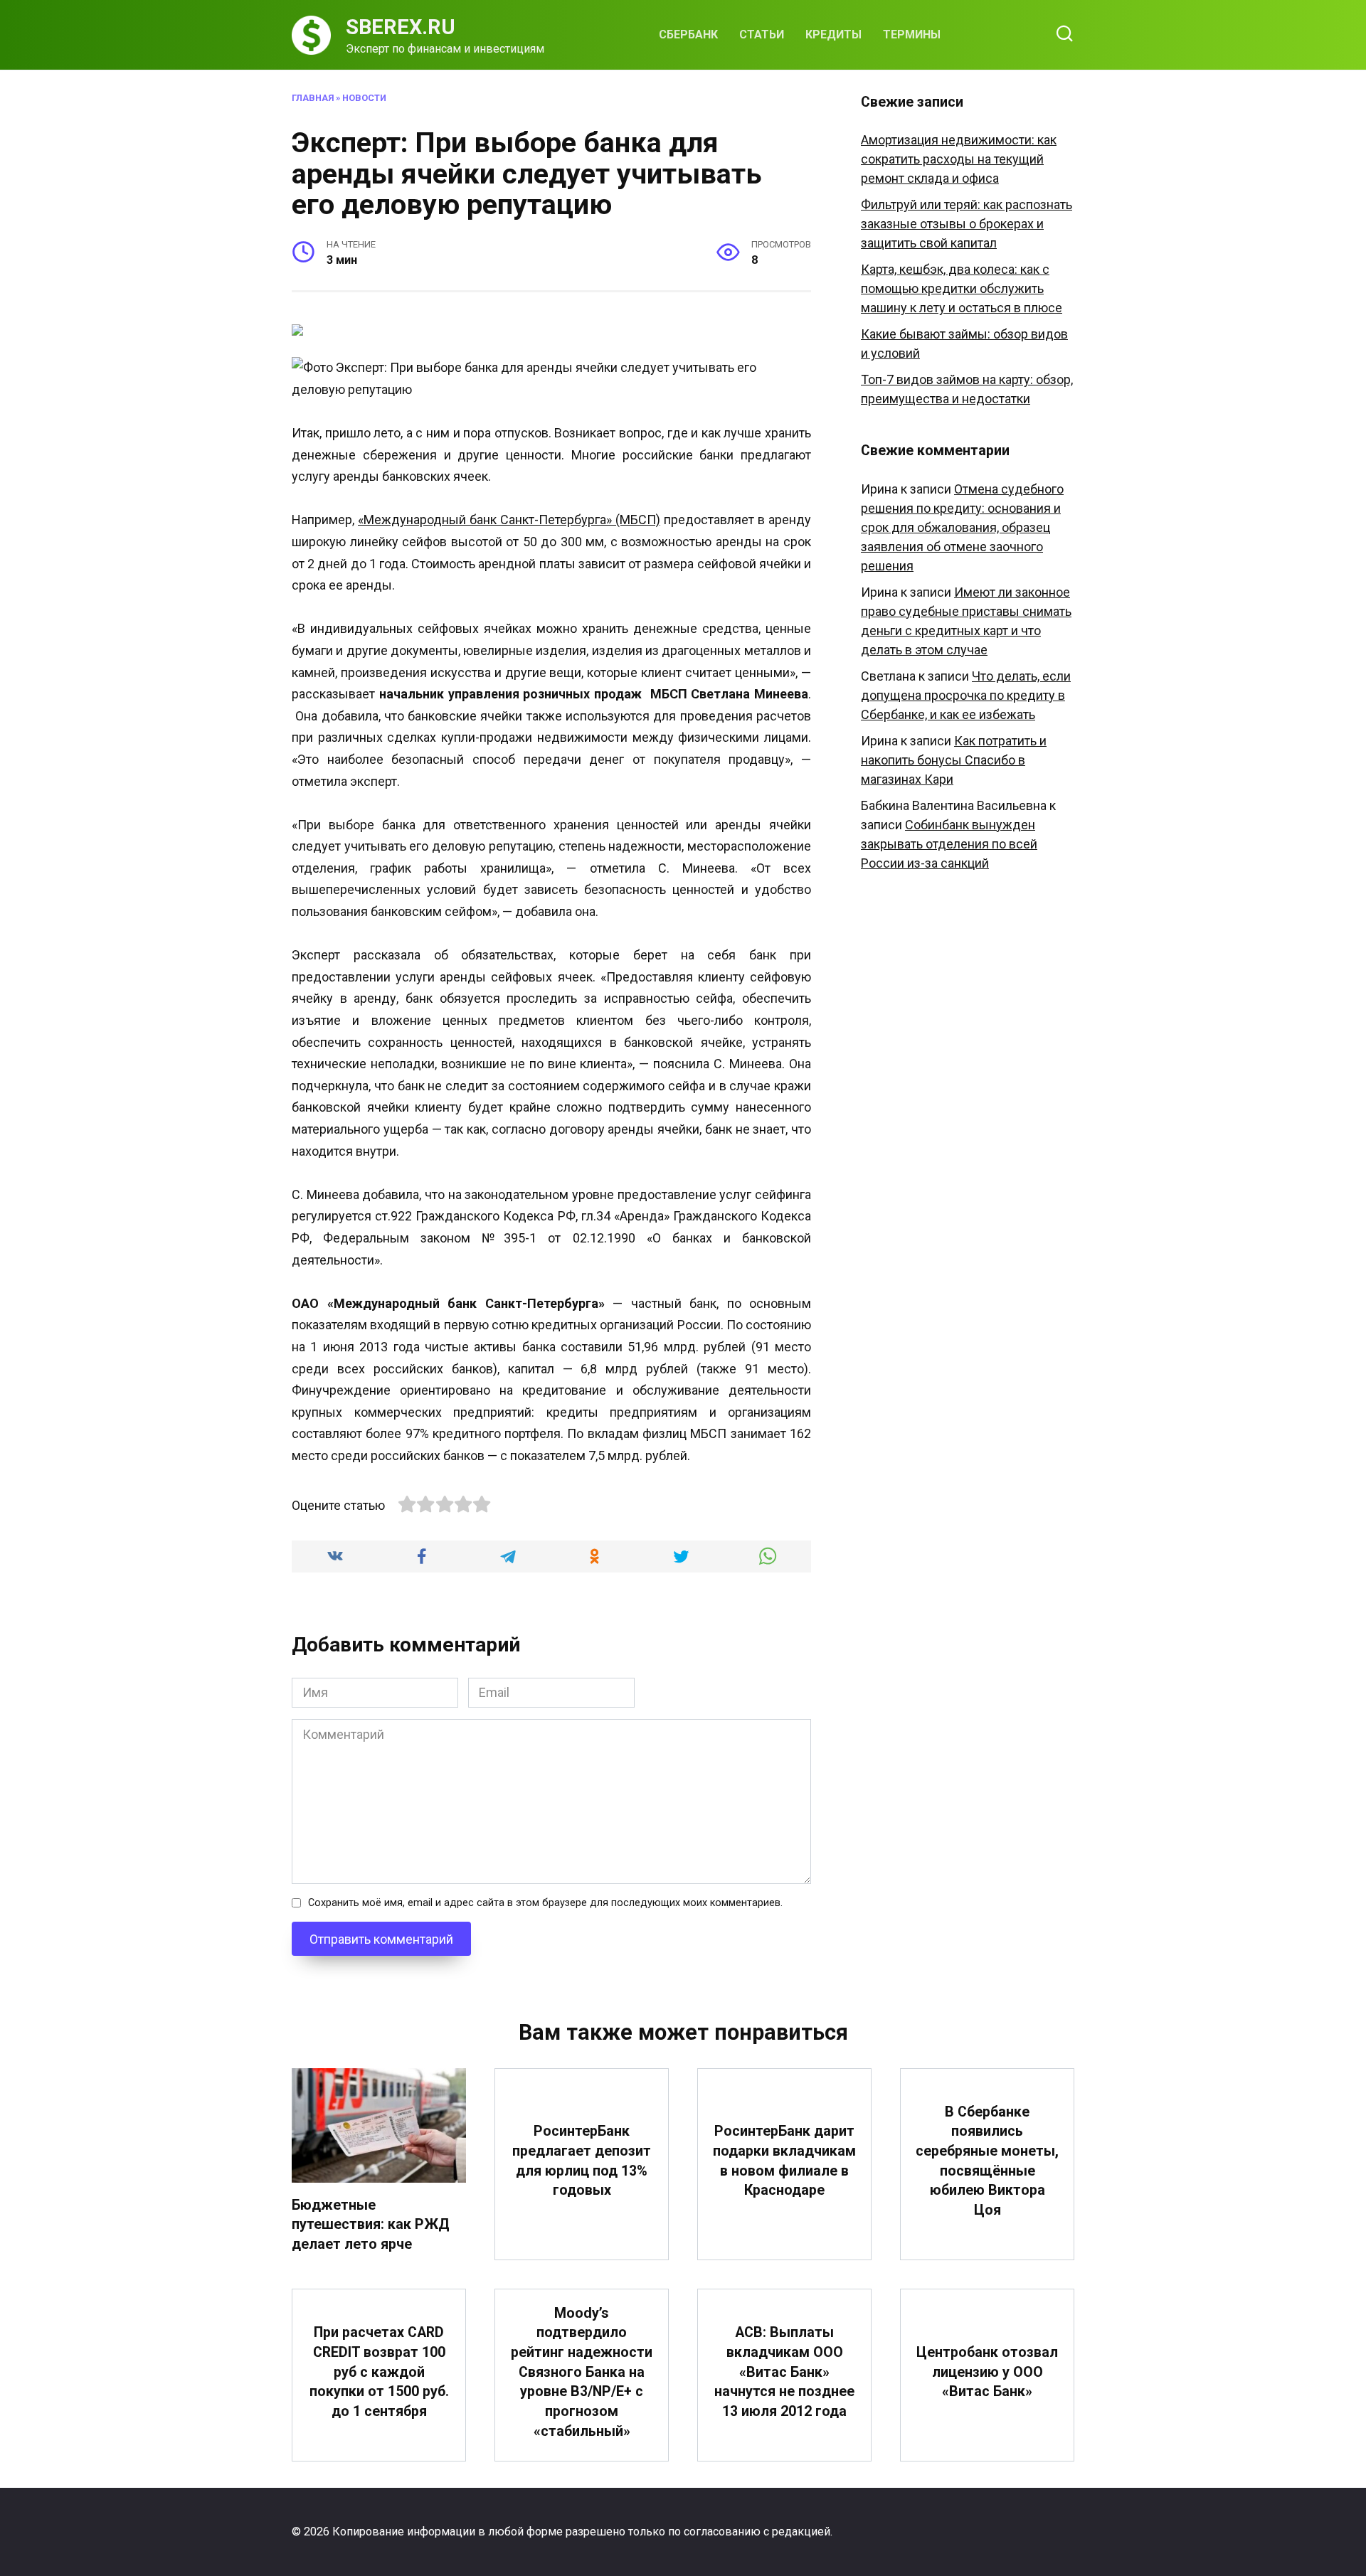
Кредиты (833, 34)
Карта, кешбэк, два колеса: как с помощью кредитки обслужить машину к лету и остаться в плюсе (962, 288)
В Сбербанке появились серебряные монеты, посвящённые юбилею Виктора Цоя (987, 2161)
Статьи (762, 34)
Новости (364, 98)
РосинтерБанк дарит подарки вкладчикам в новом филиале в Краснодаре (784, 2161)
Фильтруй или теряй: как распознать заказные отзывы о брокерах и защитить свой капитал (967, 224)
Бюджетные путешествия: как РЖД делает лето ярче (371, 2225)
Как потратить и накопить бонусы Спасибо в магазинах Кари (954, 760)
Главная (313, 98)
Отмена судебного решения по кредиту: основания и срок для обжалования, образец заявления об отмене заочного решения (962, 527)
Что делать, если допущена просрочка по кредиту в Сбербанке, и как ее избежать (966, 695)
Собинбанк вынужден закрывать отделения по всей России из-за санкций (949, 844)
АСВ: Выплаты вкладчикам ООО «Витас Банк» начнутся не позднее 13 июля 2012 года (784, 2372)
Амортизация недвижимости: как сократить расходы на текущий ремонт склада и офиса (959, 159)
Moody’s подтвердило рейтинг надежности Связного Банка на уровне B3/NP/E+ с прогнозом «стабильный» (582, 2372)
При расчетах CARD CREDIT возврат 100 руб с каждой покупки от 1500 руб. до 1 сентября (379, 2372)
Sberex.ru (401, 27)
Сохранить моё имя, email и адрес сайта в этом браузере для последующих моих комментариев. (545, 1903)
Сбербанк (688, 34)
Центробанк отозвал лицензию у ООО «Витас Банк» (987, 2372)
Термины (912, 34)
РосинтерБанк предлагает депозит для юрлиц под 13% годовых (582, 2161)
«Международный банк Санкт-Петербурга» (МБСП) (509, 520)
